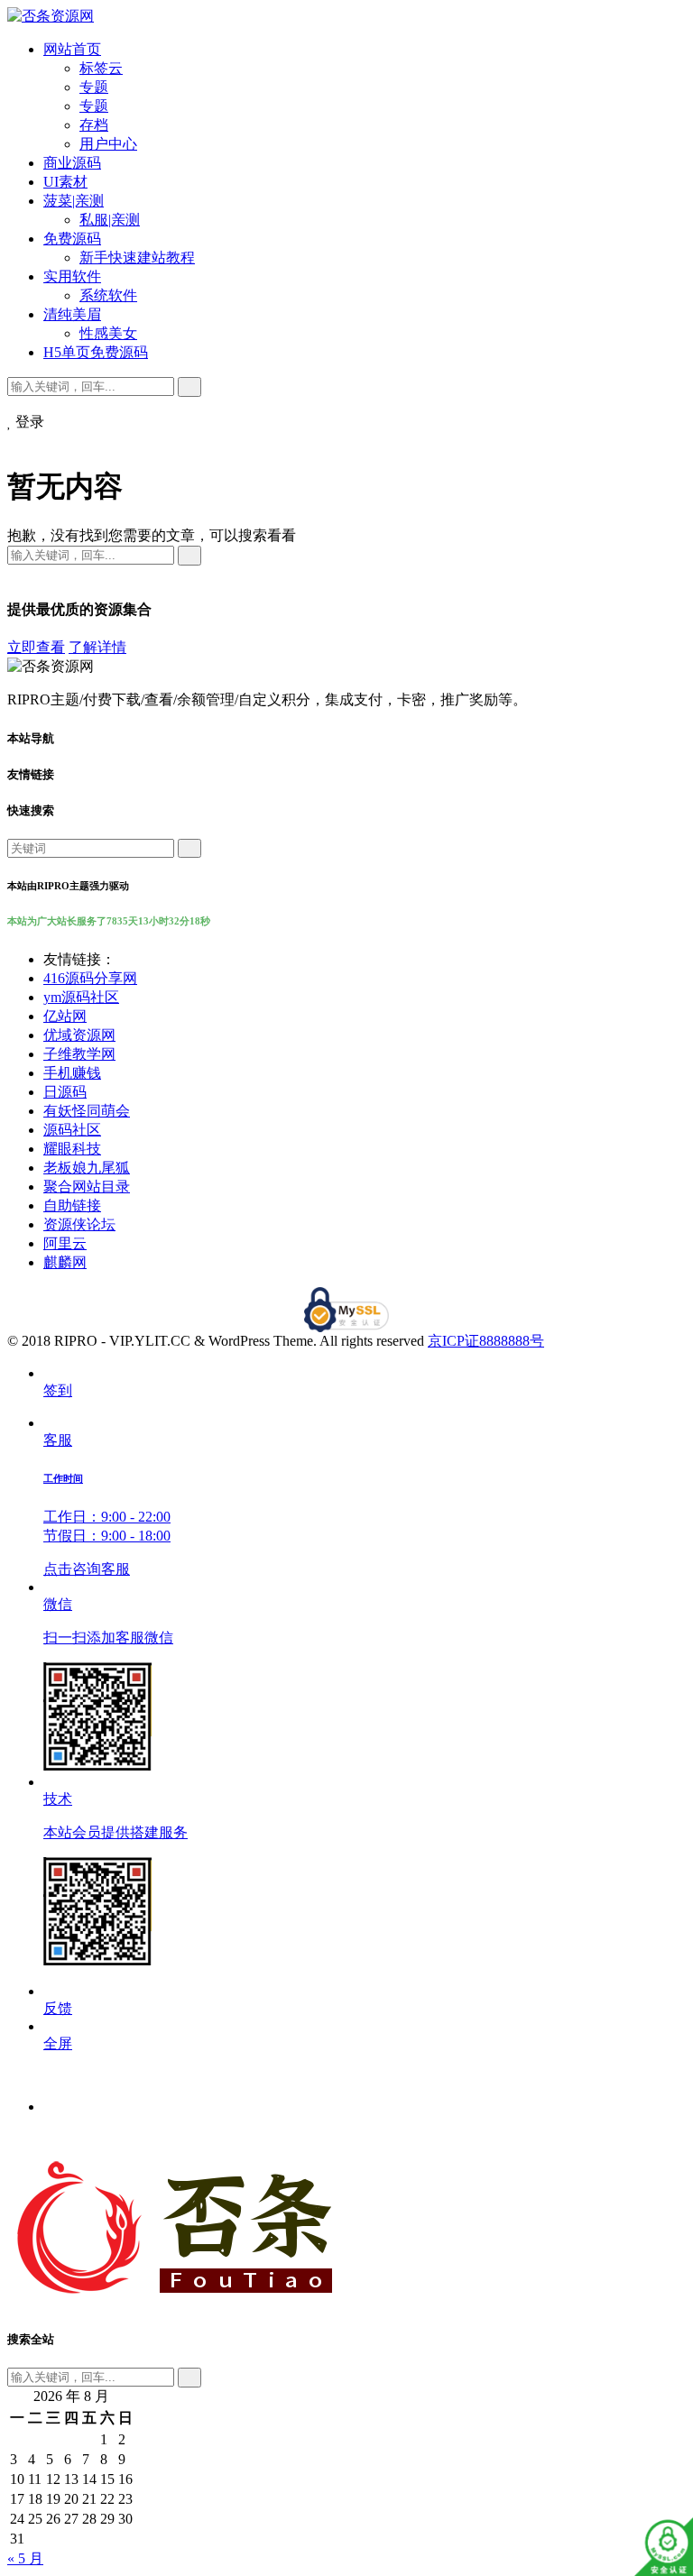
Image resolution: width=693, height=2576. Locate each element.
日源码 (65, 1092)
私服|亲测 (110, 220)
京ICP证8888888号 (486, 1341)
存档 (94, 125)
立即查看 (36, 647)
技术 (115, 1816)
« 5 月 (25, 2558)
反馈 (58, 2008)
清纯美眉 (72, 314)
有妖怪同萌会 (87, 1111)
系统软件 (108, 295)
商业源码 (72, 163)
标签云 (101, 68)
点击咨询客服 (87, 1569)
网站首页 (72, 49)
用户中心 (108, 144)
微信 (108, 1621)
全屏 (58, 2043)
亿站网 (65, 1016)
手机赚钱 (72, 1073)
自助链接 (72, 1205)
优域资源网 (79, 1035)
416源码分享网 (90, 978)
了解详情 (97, 647)
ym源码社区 (81, 997)
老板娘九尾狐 (87, 1168)
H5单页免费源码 (96, 352)
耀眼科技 (72, 1149)
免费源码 (72, 239)
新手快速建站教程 (137, 258)
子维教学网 (79, 1054)
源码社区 (72, 1130)
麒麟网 (65, 1262)
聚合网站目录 (87, 1187)
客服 (107, 1504)
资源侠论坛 (79, 1224)
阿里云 (65, 1243)
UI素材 (65, 182)
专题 (94, 87)
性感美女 (108, 333)
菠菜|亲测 (74, 201)
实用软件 (72, 276)
